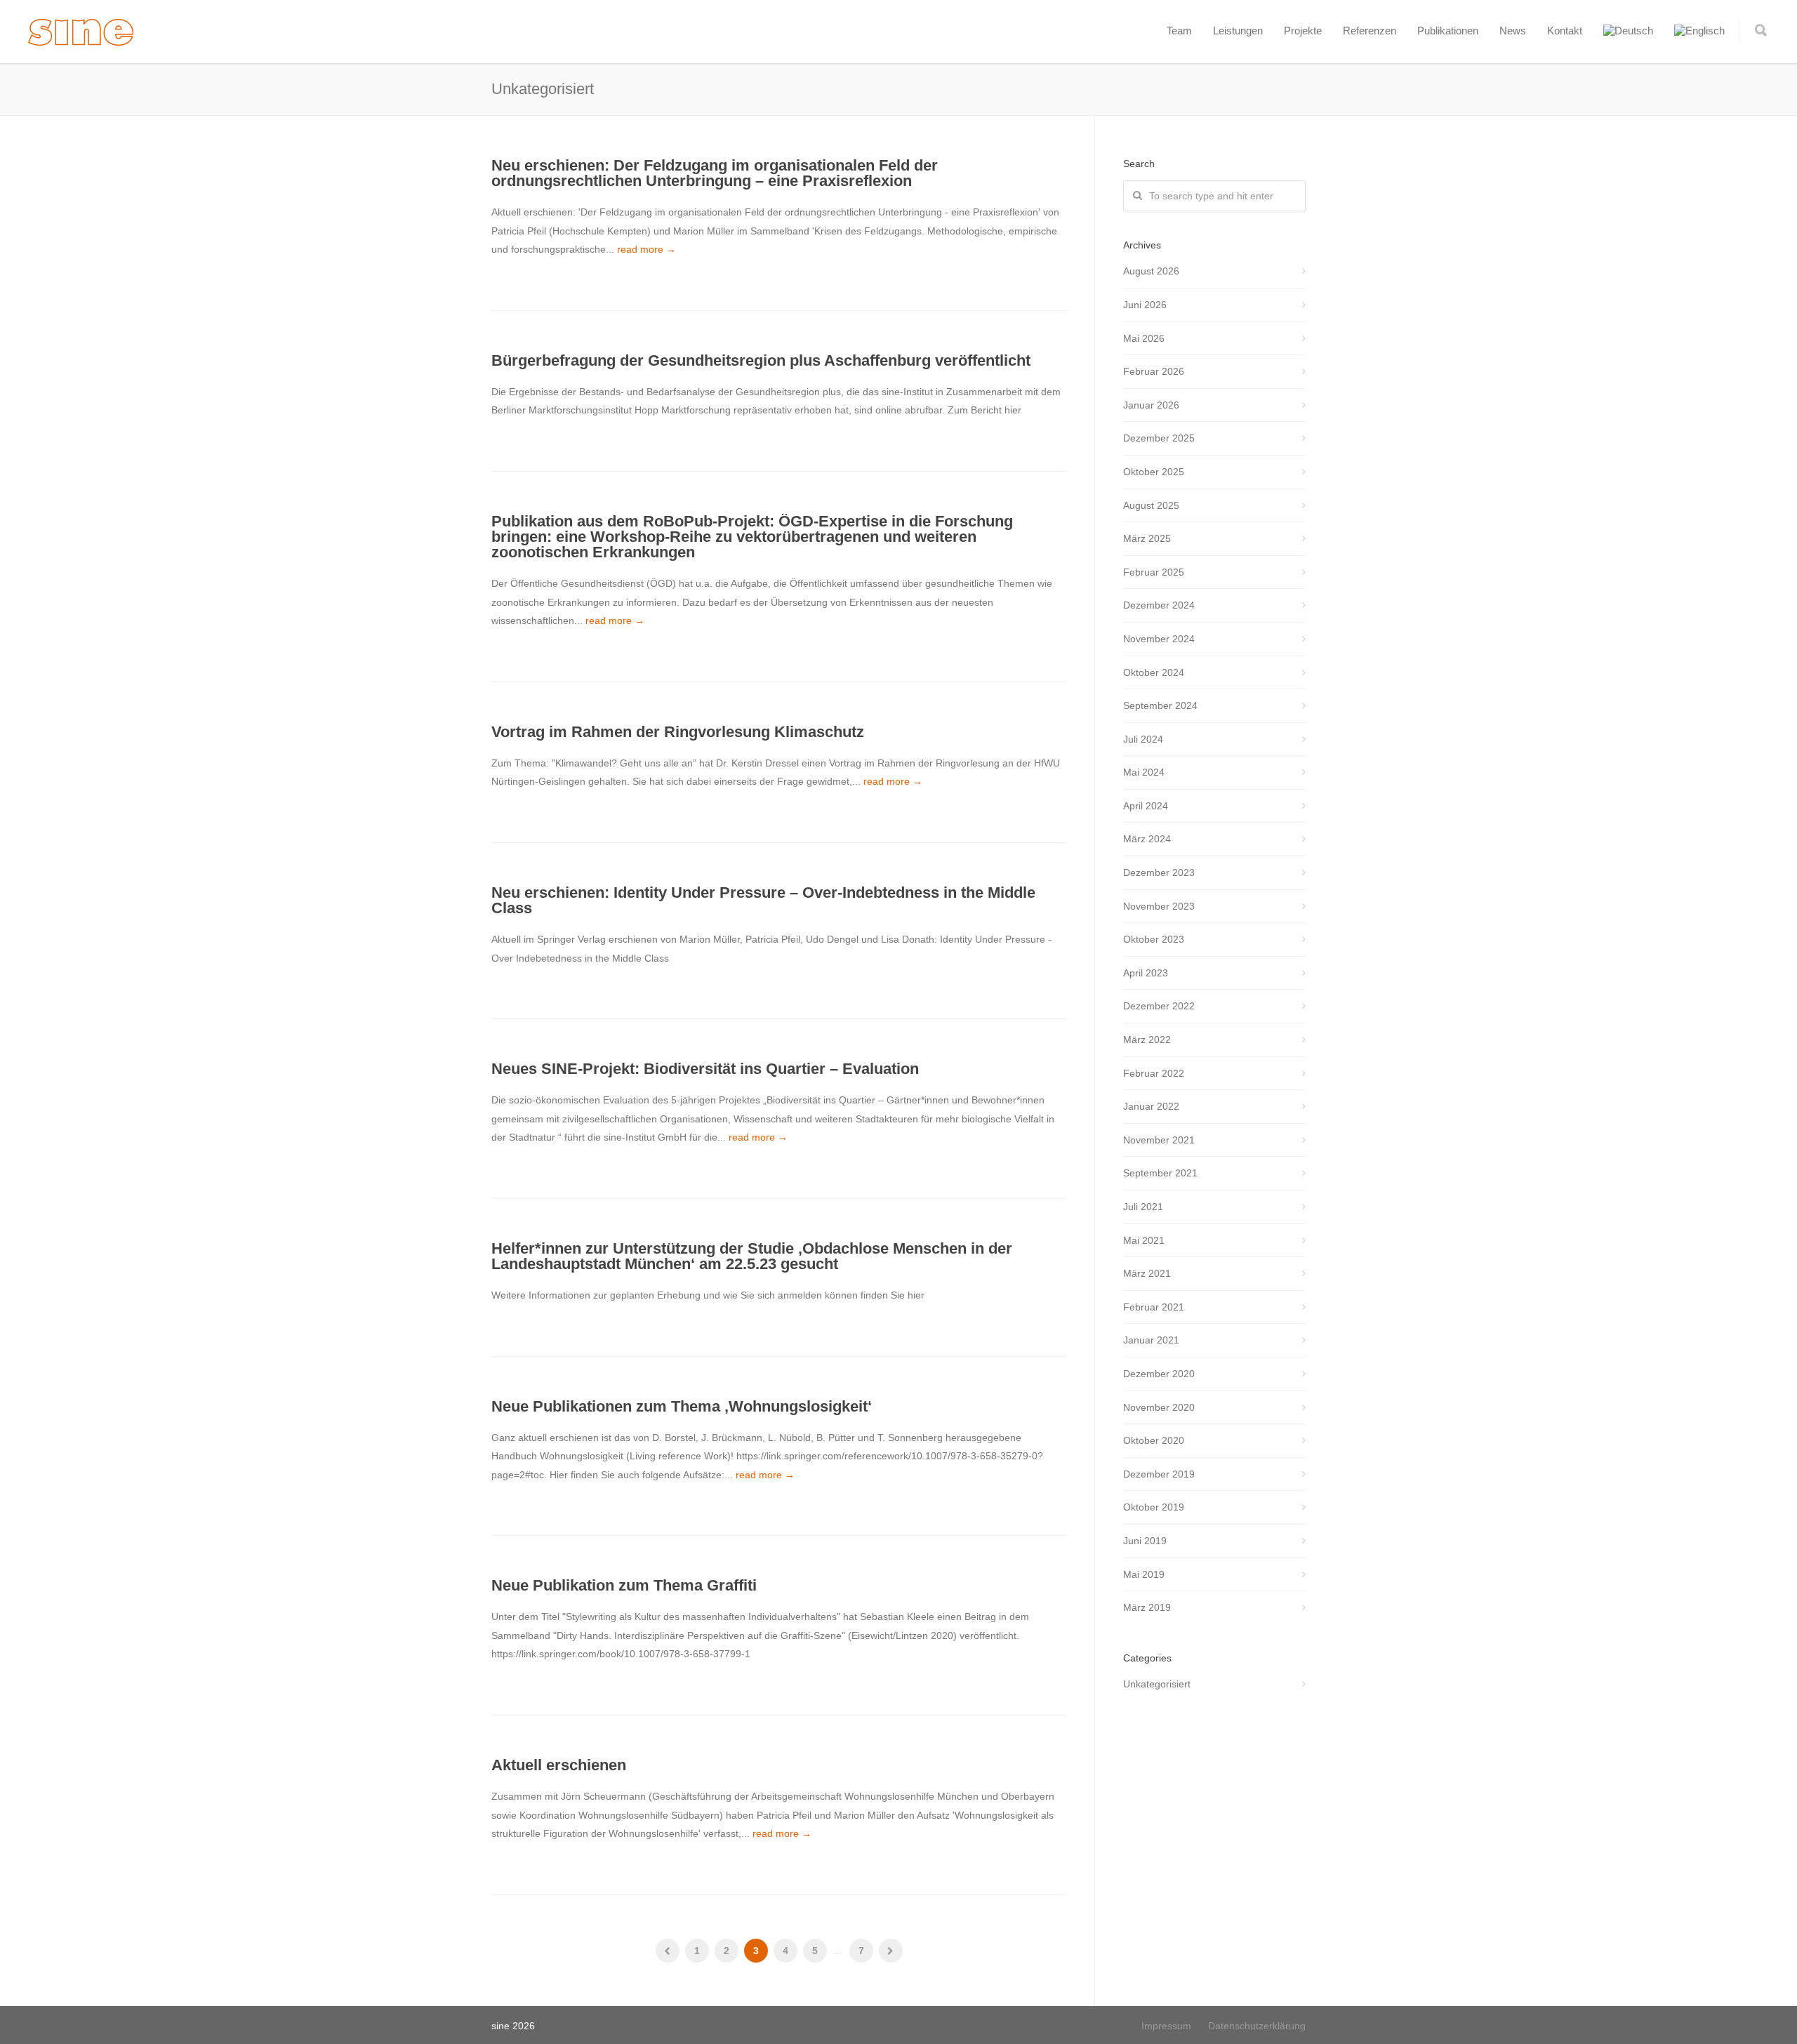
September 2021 (1160, 1173)
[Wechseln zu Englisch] (1699, 31)
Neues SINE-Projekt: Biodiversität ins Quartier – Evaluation (705, 1069)
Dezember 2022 (1159, 1006)
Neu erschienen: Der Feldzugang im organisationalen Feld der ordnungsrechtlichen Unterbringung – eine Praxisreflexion (715, 173)
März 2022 (1147, 1040)
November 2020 (1159, 1407)
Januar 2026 (1151, 405)
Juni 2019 (1145, 1541)
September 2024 (1160, 705)
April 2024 (1146, 806)
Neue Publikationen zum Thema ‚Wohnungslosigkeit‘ (682, 1406)
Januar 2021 (1151, 1340)
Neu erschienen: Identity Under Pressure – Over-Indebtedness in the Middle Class (763, 900)
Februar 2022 (1154, 1073)
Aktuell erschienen (559, 1765)
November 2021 (1159, 1140)
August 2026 (1151, 271)
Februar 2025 (1154, 572)
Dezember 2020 (1159, 1374)
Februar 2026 (1154, 371)
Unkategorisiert (1157, 1684)
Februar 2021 (1154, 1307)
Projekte (1303, 31)
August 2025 (1151, 505)
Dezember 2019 (1159, 1474)
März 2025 (1147, 538)
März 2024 (1147, 839)
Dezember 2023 (1159, 872)
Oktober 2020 (1154, 1440)
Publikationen (1448, 31)
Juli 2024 (1143, 739)
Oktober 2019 (1154, 1507)
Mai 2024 (1144, 772)
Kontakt (1565, 31)
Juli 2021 (1143, 1207)
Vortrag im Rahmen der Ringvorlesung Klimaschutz (678, 732)
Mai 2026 (1144, 338)
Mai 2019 (1144, 1574)
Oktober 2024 (1154, 672)
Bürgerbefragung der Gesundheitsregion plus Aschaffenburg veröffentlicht (761, 360)
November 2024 (1159, 639)
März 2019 (1147, 1607)
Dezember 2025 (1159, 438)
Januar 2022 (1151, 1106)
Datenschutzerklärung (1257, 2026)
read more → (646, 249)
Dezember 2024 (1159, 605)
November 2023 (1159, 906)
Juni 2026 (1145, 305)
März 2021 (1147, 1273)
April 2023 (1146, 973)
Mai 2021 (1144, 1240)
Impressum (1166, 2026)
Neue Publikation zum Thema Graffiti (624, 1585)
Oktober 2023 (1154, 939)
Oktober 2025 (1154, 472)
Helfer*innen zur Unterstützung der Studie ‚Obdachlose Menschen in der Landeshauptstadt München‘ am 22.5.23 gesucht (752, 1256)
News (1513, 31)
